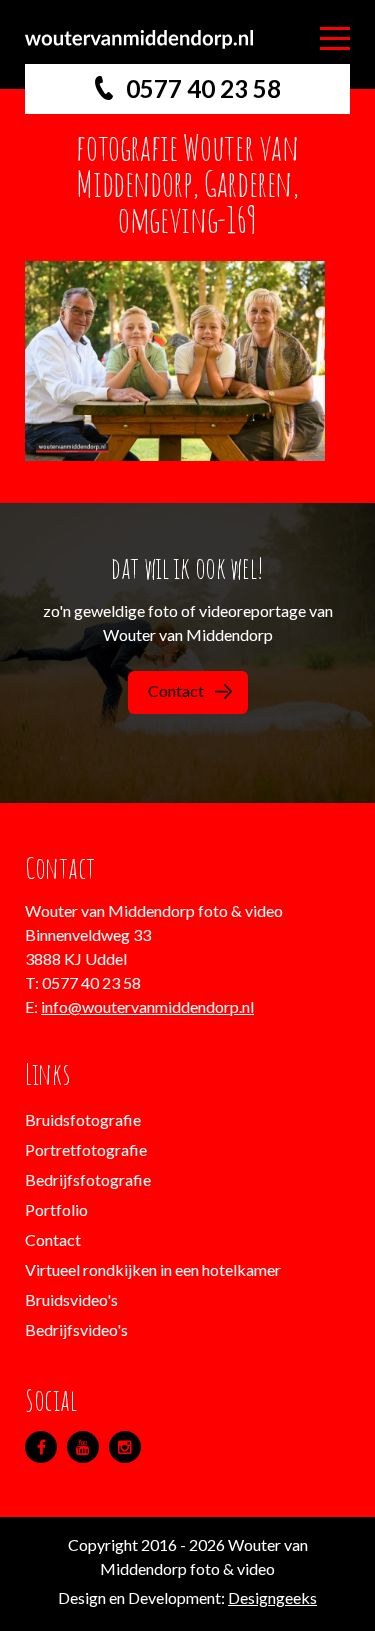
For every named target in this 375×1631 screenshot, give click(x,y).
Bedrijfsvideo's (76, 1329)
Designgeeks (272, 1597)
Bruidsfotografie (83, 1119)
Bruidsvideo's (71, 1299)
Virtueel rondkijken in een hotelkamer (153, 1269)
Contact (176, 690)
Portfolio (56, 1209)
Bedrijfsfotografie (88, 1179)
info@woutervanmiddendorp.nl (147, 1006)
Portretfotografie (86, 1149)
